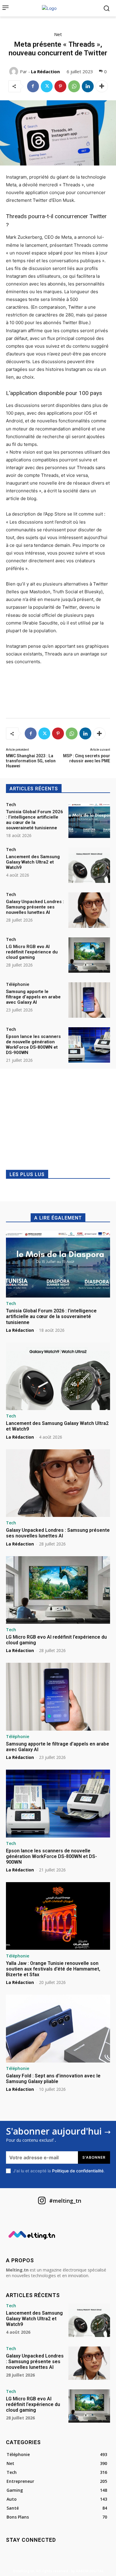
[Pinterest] (60, 86)
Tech (11, 805)
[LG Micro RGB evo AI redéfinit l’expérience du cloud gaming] (89, 955)
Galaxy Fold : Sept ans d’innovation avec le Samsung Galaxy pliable (53, 2079)
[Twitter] (47, 86)
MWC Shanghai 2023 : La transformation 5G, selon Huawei (31, 761)
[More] (102, 86)
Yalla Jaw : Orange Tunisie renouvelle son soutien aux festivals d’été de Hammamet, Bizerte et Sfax (53, 1969)
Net (58, 34)
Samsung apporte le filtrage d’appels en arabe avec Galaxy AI (33, 997)
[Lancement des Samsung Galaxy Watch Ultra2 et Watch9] (89, 865)
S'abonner (94, 2157)
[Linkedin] (88, 86)
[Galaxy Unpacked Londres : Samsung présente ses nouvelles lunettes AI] (89, 910)
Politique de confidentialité (78, 2171)
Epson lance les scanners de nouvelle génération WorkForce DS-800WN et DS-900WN (33, 1045)
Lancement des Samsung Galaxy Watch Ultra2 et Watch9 (33, 862)
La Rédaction (45, 71)
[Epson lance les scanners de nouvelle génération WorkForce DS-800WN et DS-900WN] (89, 1045)
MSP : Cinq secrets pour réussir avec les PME (87, 758)
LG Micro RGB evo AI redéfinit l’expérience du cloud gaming (32, 952)
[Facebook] (33, 86)
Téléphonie (18, 984)
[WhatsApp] (74, 86)
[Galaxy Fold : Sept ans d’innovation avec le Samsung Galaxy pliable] (58, 2029)
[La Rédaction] (15, 71)
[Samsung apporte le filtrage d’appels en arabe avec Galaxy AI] (89, 1000)
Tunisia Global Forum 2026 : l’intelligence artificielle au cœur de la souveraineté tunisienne (35, 820)
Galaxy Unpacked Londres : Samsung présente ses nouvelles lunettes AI (35, 907)
